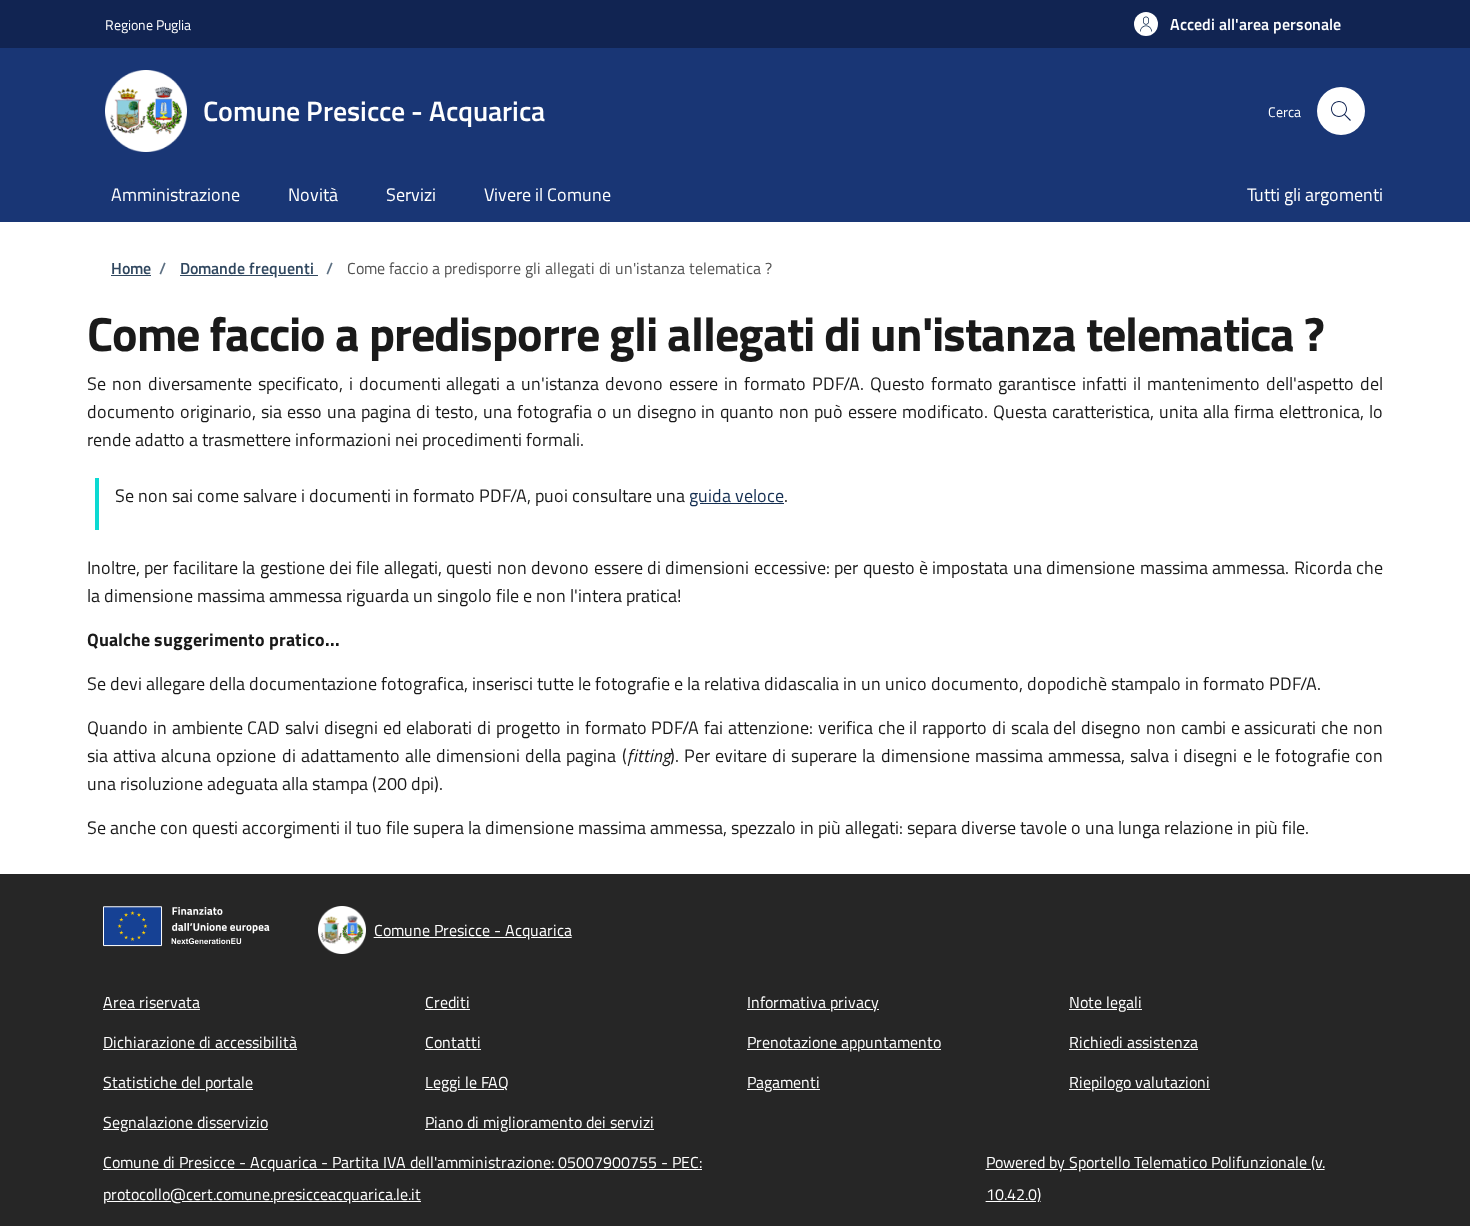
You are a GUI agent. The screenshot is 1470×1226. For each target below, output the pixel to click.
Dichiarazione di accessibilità (200, 1042)
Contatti (453, 1042)
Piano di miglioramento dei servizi (539, 1122)
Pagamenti (783, 1082)
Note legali (1105, 1002)
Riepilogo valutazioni (1139, 1082)
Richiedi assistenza (1133, 1042)
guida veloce (736, 495)
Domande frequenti (249, 268)
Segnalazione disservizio (185, 1122)
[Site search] (1341, 111)
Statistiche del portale (178, 1082)
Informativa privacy (813, 1002)
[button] (1237, 24)
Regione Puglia (148, 24)
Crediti (447, 1002)
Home (131, 268)
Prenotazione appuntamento (844, 1042)
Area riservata (151, 1002)
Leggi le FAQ (467, 1082)
